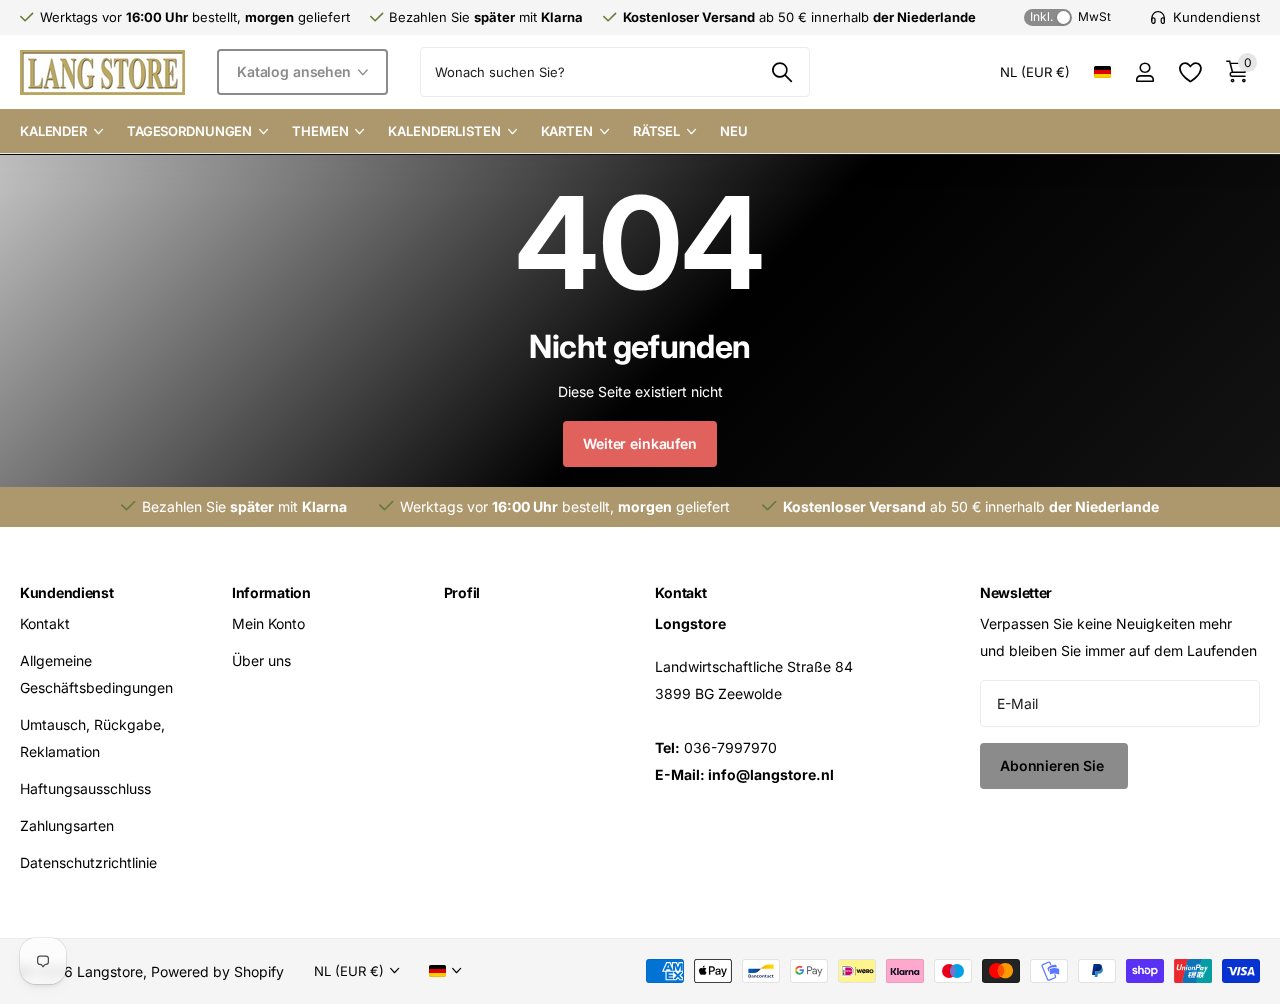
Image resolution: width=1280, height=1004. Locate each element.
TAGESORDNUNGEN (189, 131)
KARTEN (567, 131)
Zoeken (782, 72)
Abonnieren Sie (1054, 765)
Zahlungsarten (67, 825)
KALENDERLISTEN (444, 131)
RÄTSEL (656, 131)
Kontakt (45, 623)
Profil (462, 592)
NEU (734, 131)
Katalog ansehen (296, 71)
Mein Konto (268, 623)
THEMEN (320, 131)
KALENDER (53, 131)
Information (271, 592)
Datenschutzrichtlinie (88, 862)
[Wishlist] (1189, 72)
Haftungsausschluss (85, 788)
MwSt (1070, 16)
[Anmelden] (1144, 72)
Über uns (261, 660)
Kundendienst (67, 592)
